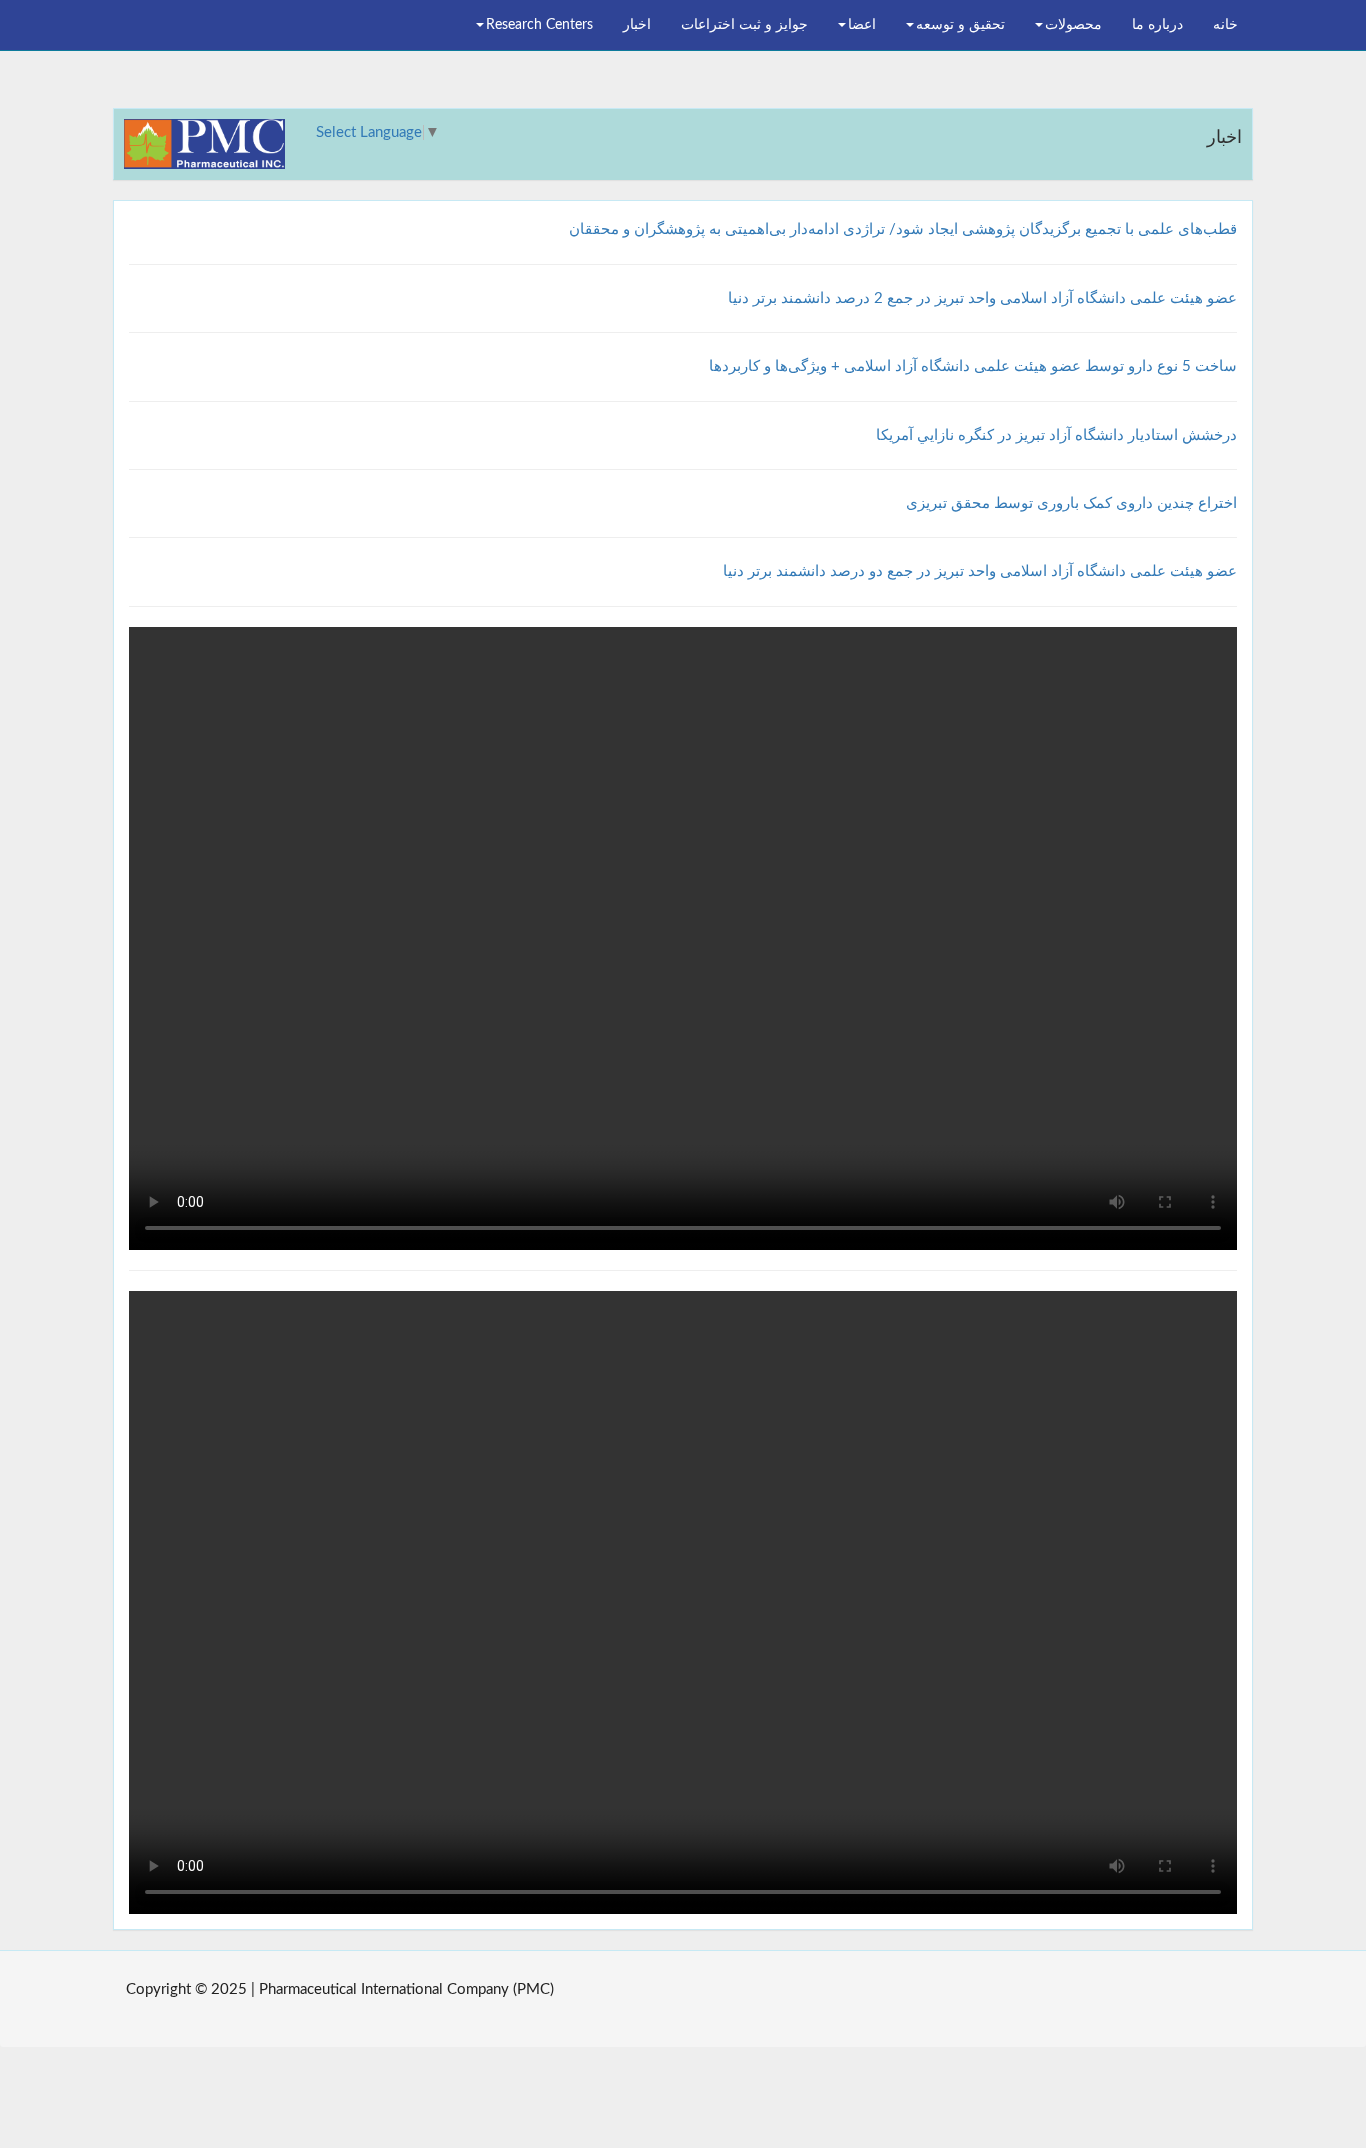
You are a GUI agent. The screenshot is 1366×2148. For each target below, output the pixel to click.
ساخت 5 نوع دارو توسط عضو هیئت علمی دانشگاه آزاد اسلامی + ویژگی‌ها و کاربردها (973, 366)
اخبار (637, 25)
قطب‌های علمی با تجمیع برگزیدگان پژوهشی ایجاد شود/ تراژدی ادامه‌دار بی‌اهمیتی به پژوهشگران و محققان (903, 229)
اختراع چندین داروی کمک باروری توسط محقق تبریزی (1071, 503)
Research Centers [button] (539, 25)
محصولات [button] (1073, 25)
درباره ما (1157, 25)
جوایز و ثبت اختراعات (744, 25)
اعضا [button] (862, 25)
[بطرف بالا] (71, 1992)
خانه (1225, 25)
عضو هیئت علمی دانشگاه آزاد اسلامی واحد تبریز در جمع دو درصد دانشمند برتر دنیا (980, 571)
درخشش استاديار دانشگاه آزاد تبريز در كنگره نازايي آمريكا (1056, 435)
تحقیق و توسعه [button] (960, 25)
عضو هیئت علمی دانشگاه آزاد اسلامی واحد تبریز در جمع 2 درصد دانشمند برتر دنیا (982, 298)
